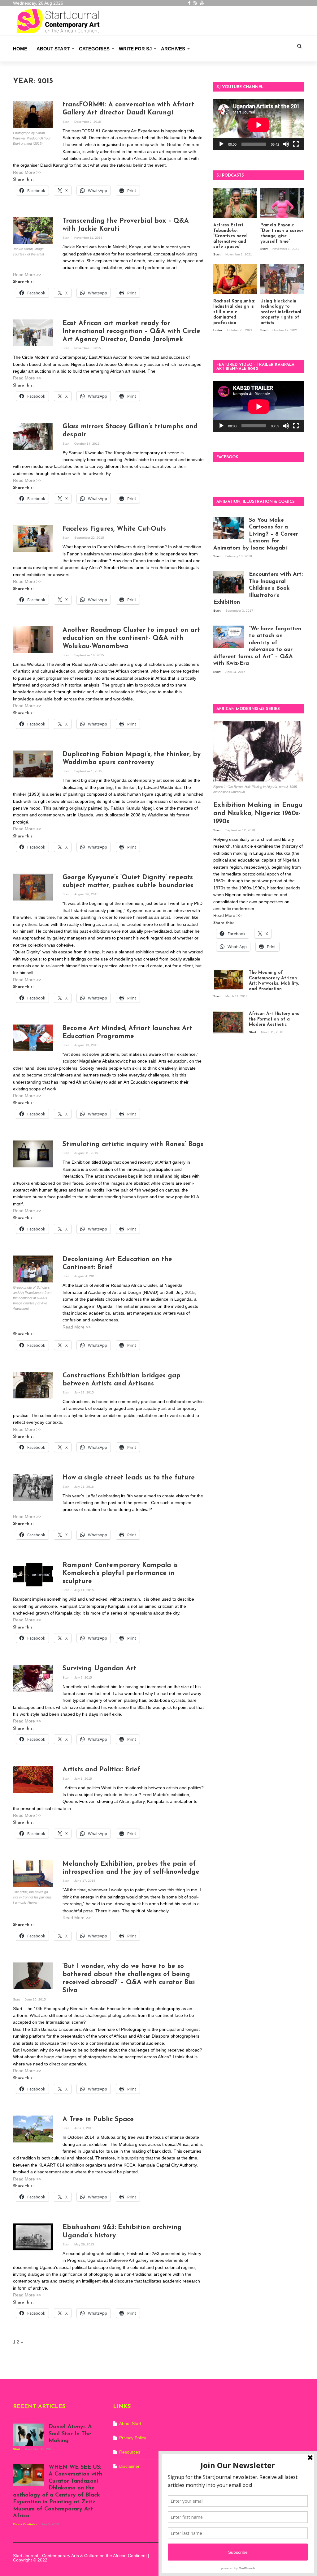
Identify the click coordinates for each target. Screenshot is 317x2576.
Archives (173, 49)
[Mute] (286, 144)
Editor (218, 330)
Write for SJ (135, 49)
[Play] (221, 144)
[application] (259, 125)
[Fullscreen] (296, 144)
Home (20, 49)
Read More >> (27, 172)
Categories (94, 49)
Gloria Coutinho (25, 2524)
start (66, 122)
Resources (130, 2452)
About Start (53, 49)
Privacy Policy (133, 2438)
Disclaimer (129, 2466)
